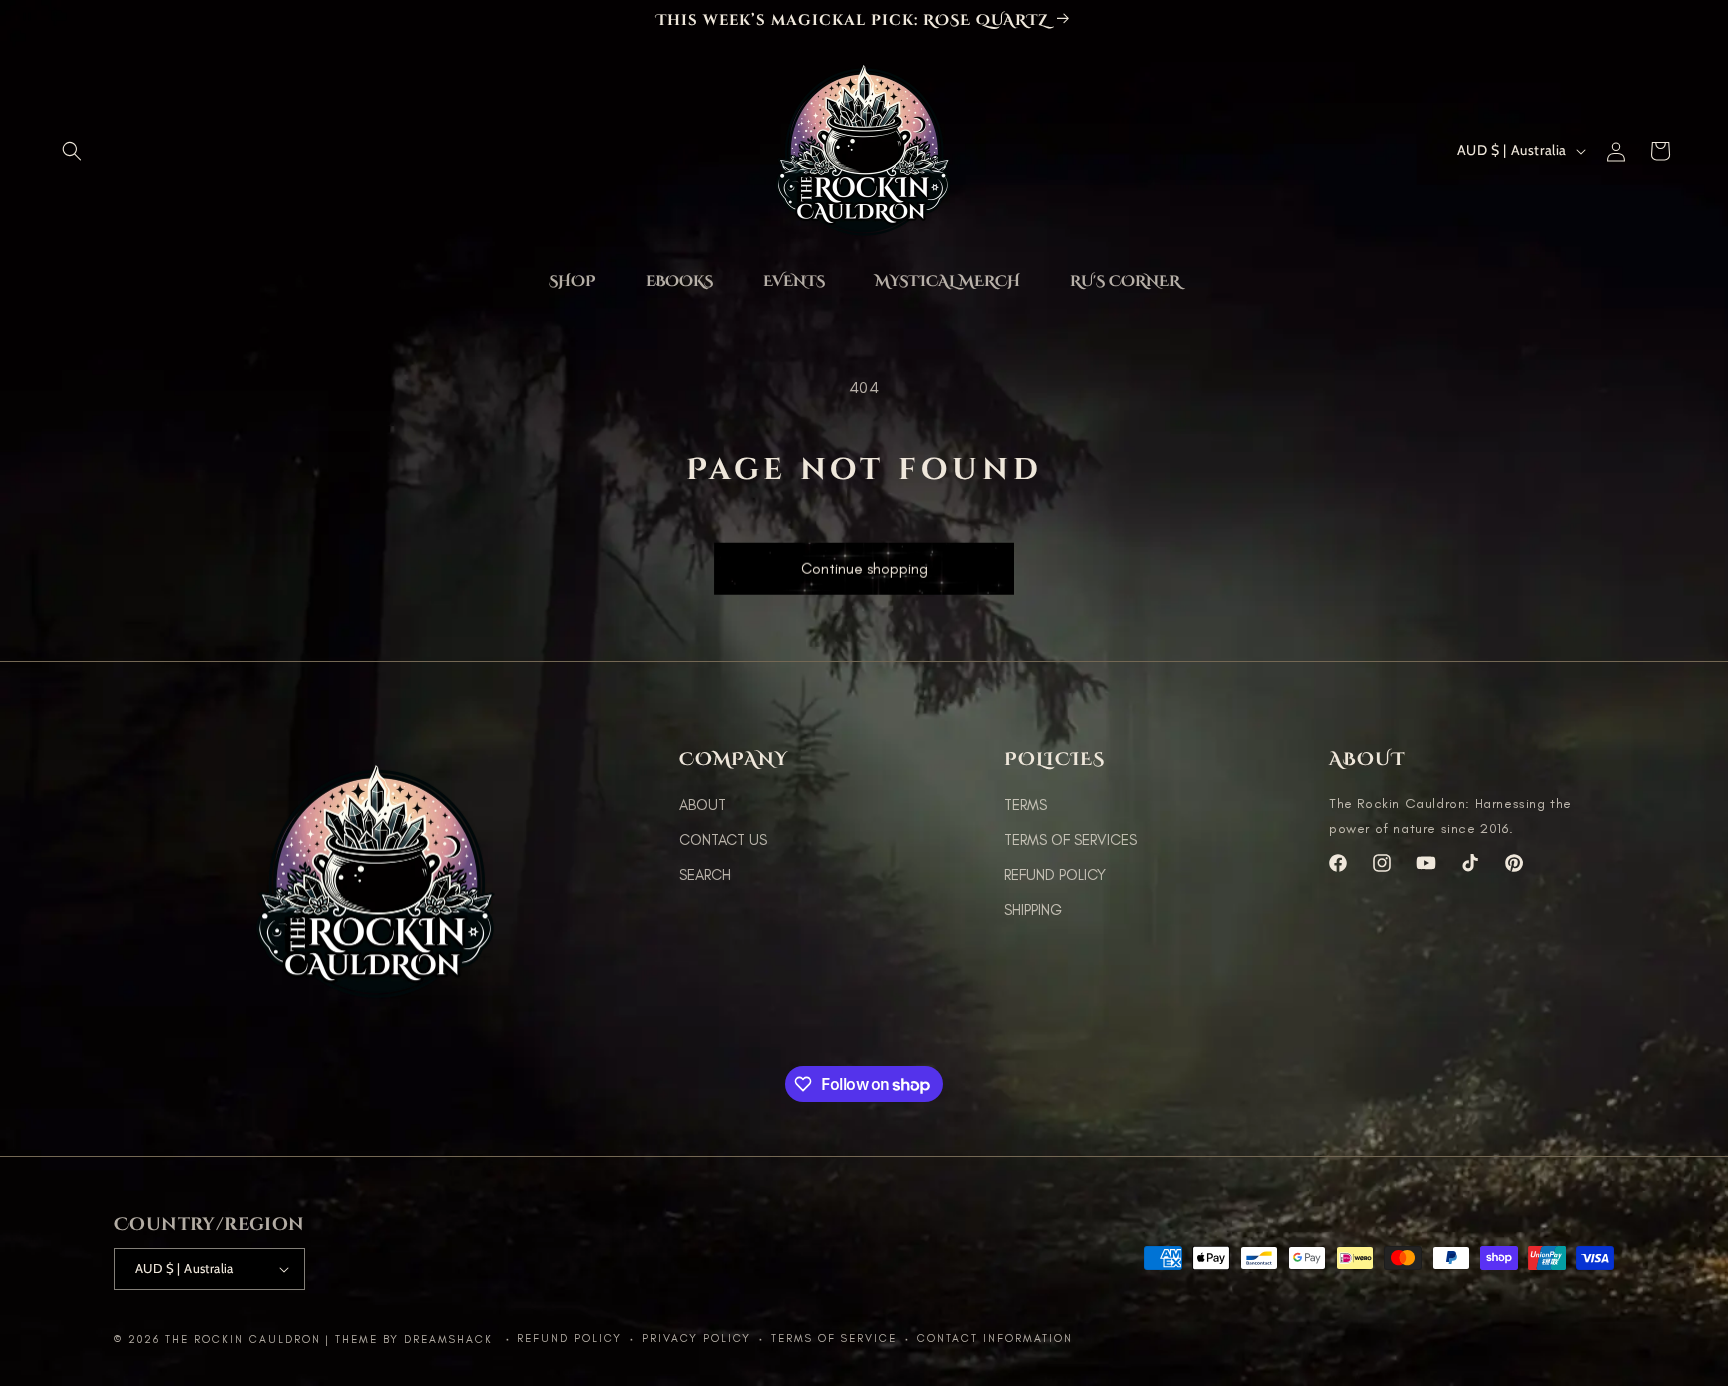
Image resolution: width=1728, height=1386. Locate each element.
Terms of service (834, 1338)
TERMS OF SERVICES (1070, 840)
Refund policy (569, 1338)
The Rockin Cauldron (243, 1339)
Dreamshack (451, 1339)
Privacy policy (696, 1338)
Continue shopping (864, 576)
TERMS (1025, 805)
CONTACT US (723, 840)
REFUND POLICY (1055, 875)
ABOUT (702, 805)
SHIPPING (1033, 910)
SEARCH (705, 875)
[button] (72, 151)
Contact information (995, 1338)
